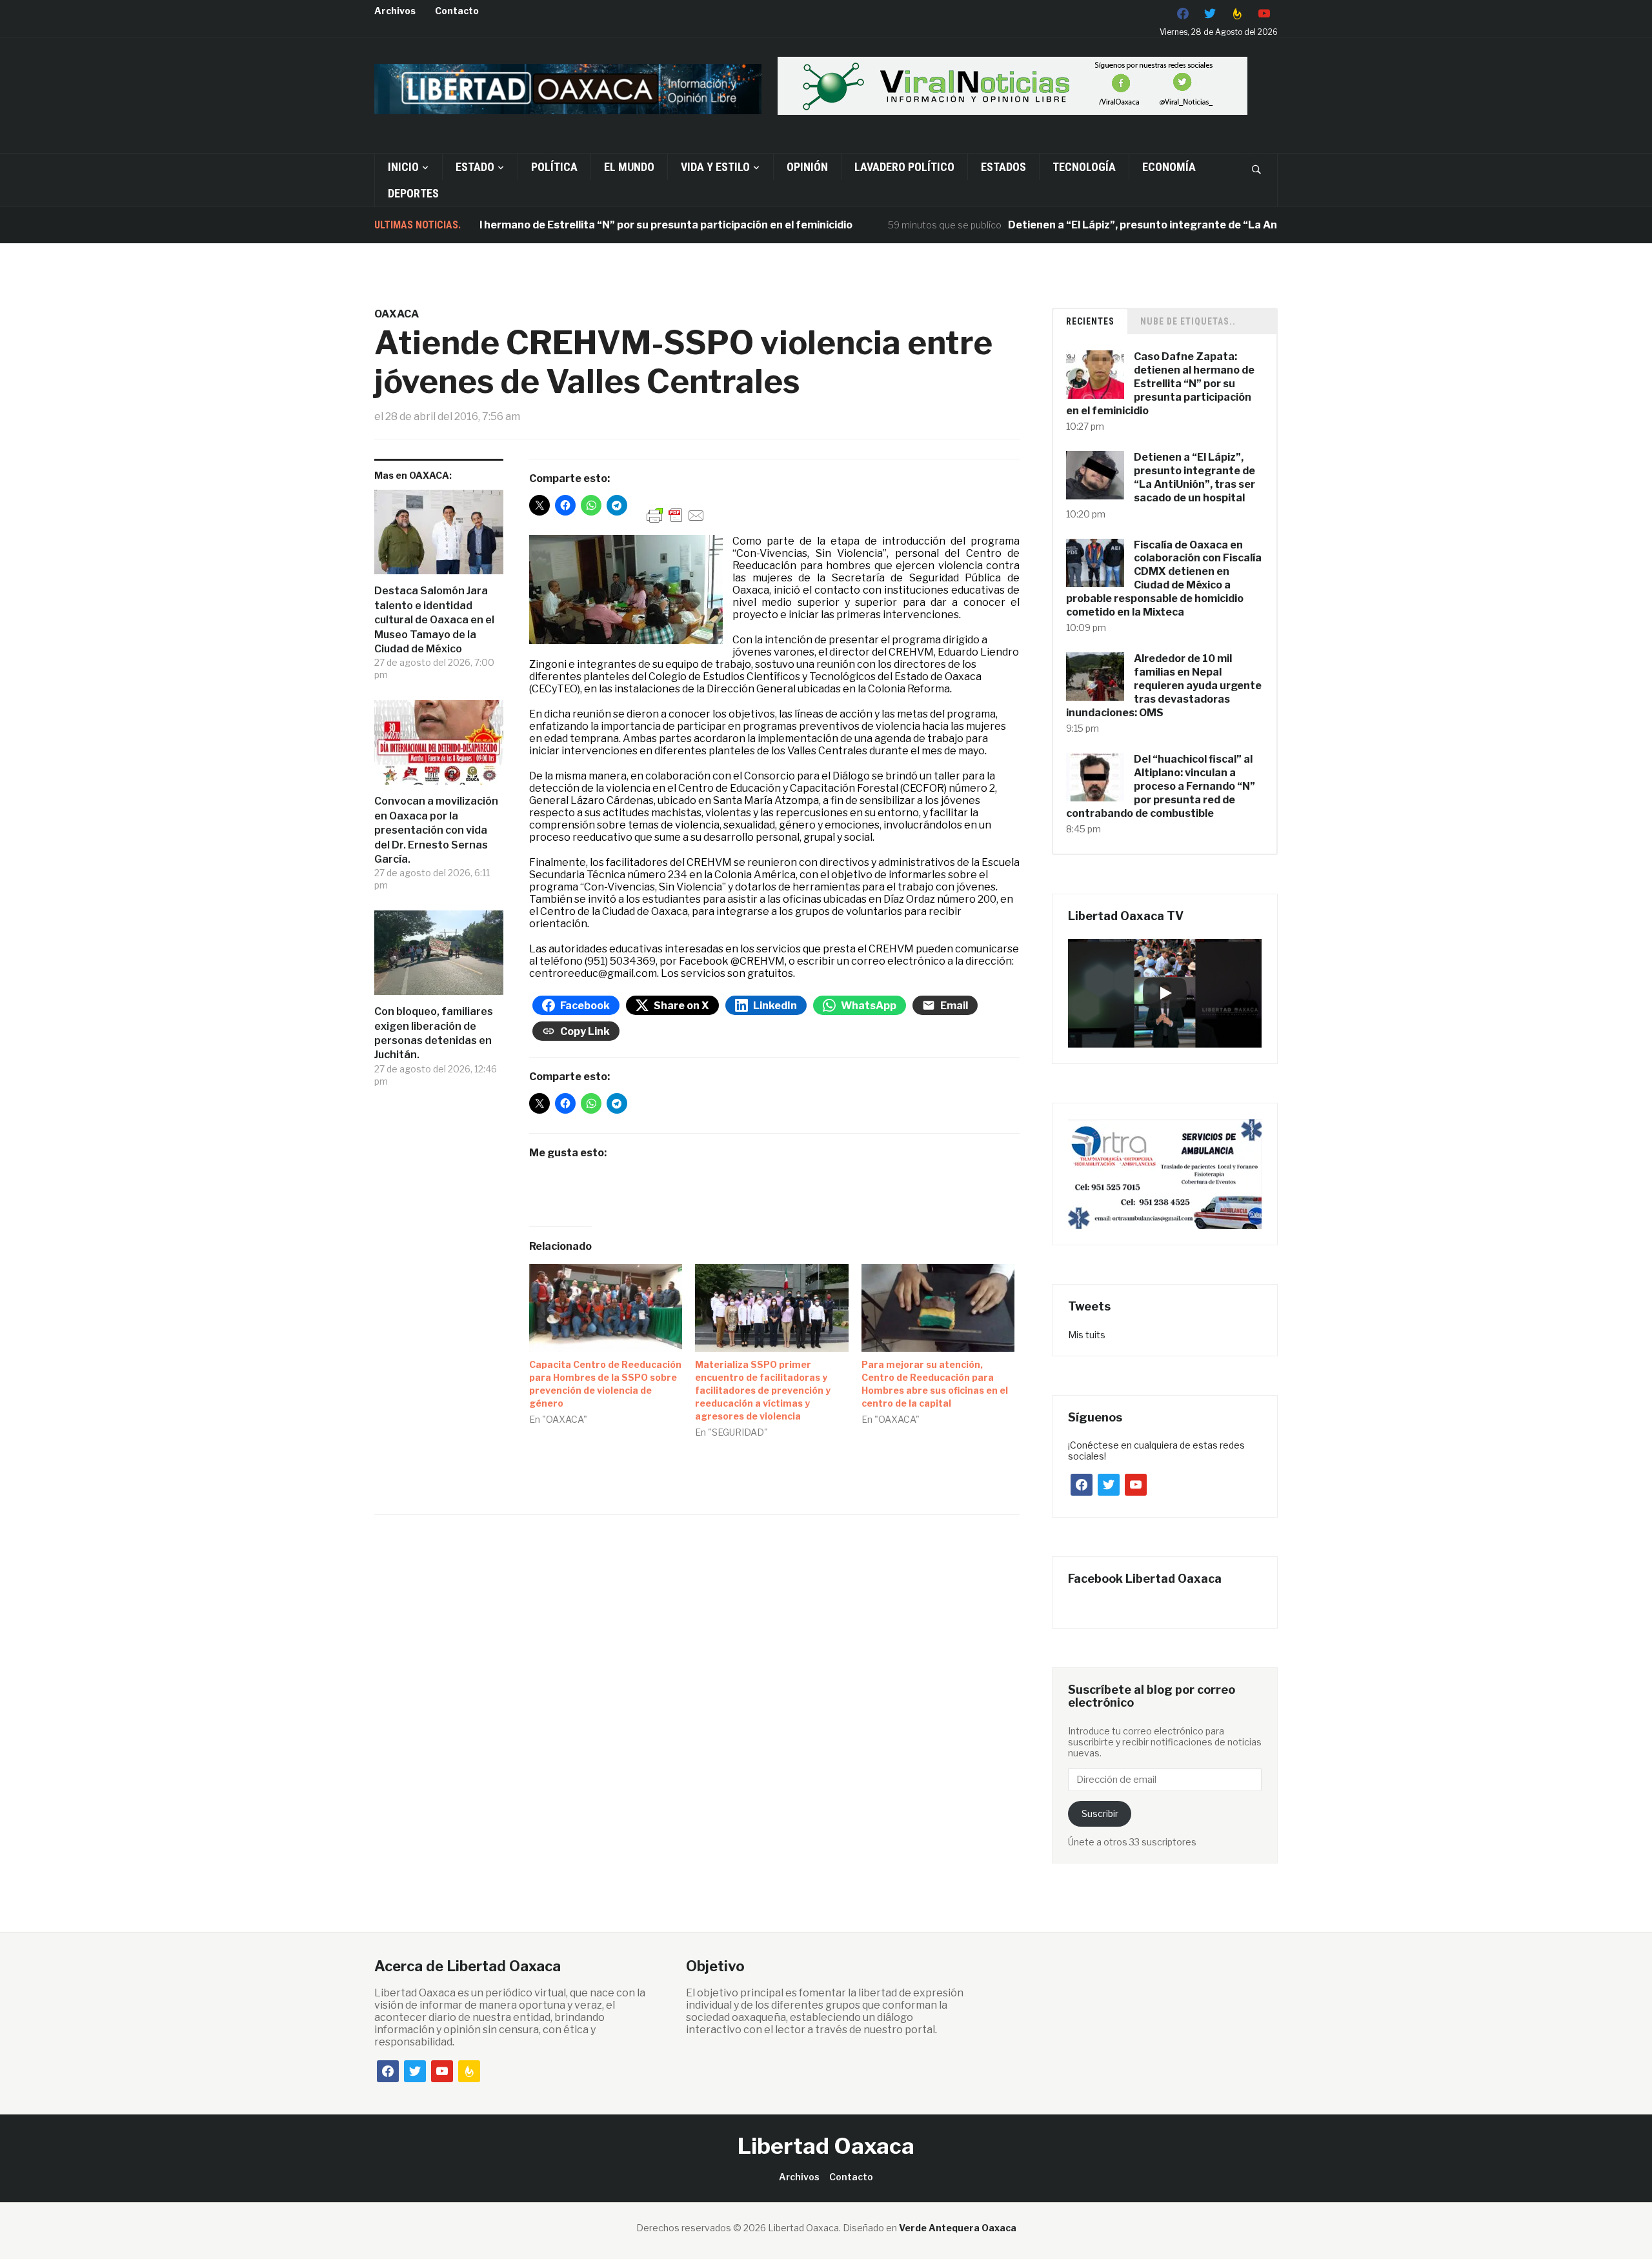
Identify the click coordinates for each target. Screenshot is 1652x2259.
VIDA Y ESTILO (715, 167)
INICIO (403, 167)
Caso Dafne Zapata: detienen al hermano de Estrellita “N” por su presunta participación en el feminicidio (522, 225)
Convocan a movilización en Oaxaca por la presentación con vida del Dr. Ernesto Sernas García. (436, 830)
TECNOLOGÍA (1084, 167)
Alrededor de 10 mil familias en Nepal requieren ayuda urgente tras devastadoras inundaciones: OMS (1164, 685)
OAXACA (397, 314)
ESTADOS (1003, 167)
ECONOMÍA (1169, 167)
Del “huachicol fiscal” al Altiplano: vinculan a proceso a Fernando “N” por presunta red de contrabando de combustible (1161, 786)
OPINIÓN (807, 167)
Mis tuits (1087, 1335)
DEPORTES (413, 193)
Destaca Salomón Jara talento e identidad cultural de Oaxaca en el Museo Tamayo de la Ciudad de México (434, 620)
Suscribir (1100, 1813)
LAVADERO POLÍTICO (904, 167)
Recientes (1090, 321)
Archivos (395, 11)
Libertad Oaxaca (826, 2146)
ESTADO (475, 167)
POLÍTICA (554, 167)
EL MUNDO (629, 167)
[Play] (1165, 993)
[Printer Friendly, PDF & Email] (676, 515)
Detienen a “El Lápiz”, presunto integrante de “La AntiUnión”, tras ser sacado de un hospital (1179, 225)
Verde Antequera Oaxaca (958, 2228)
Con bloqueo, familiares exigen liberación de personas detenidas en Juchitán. (434, 1033)
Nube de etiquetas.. (1188, 321)
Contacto (457, 11)
